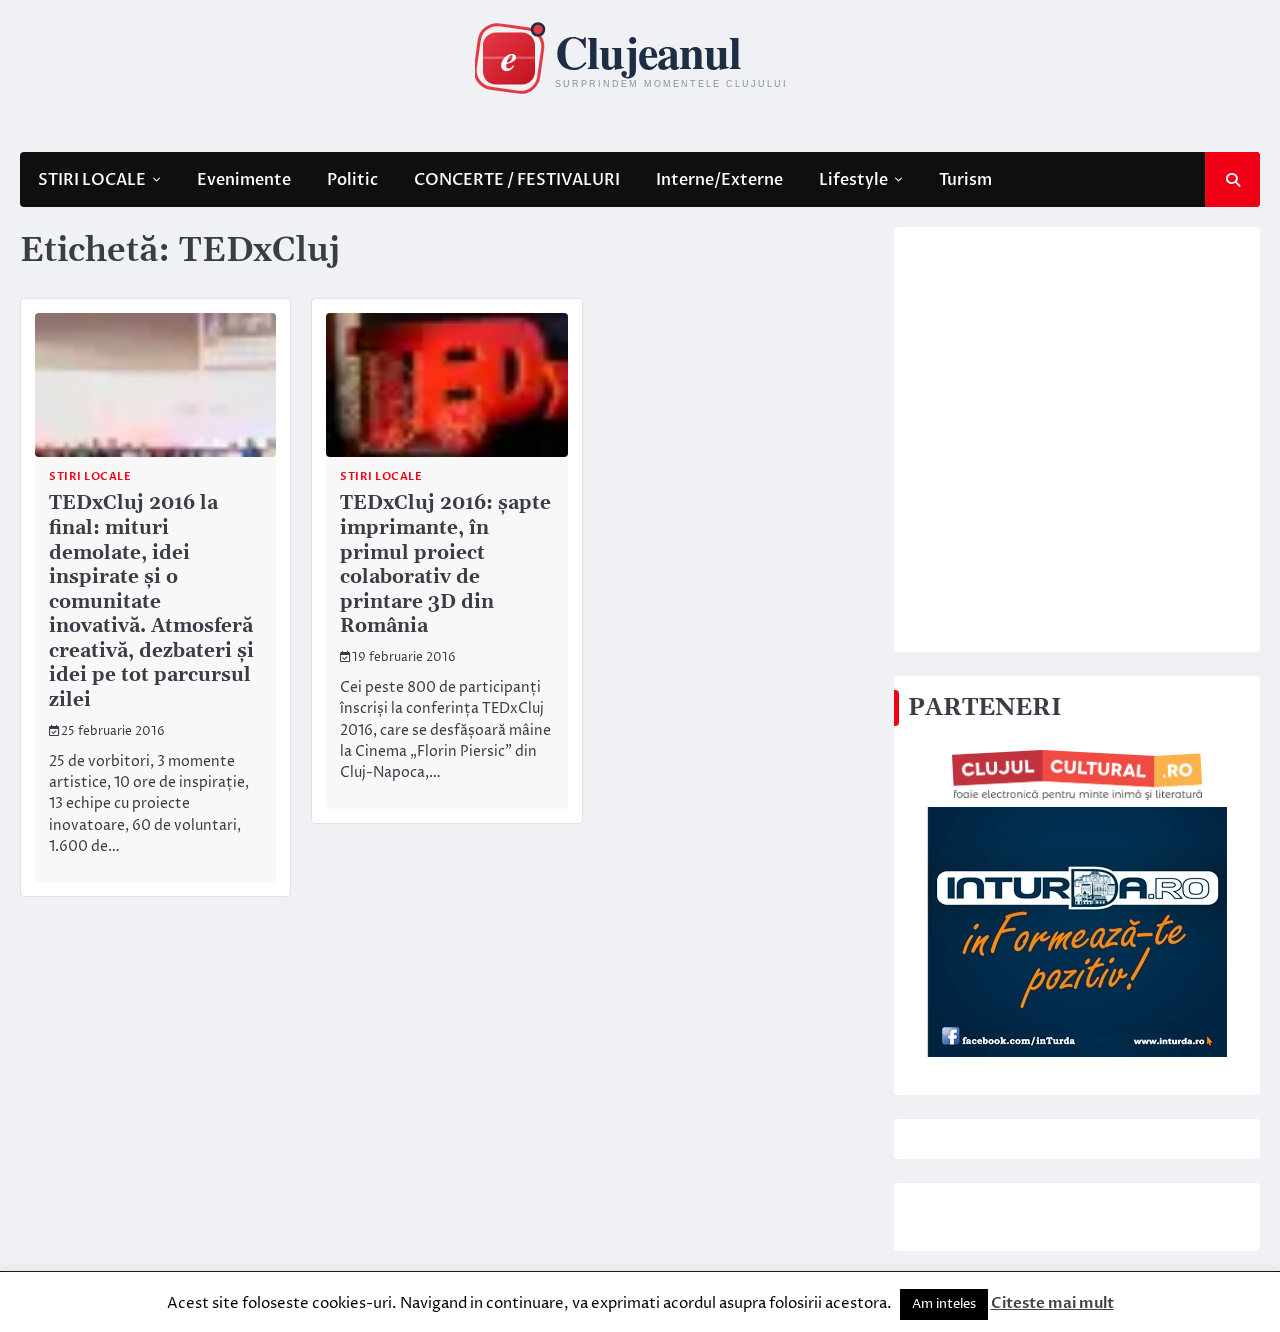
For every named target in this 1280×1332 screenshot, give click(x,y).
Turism (965, 180)
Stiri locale (90, 476)
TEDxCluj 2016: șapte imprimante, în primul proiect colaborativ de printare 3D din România (445, 564)
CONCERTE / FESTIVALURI (517, 180)
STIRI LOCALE (92, 180)
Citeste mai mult (1052, 1303)
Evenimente (244, 180)
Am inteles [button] (944, 1304)
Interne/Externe (719, 180)
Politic (352, 180)
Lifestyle (853, 180)
